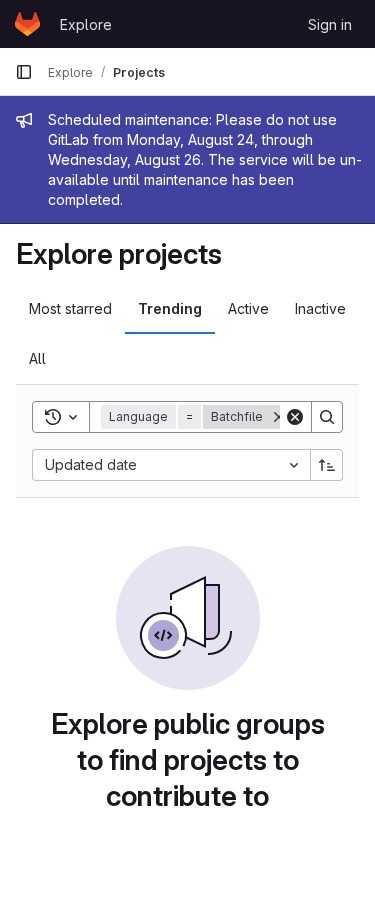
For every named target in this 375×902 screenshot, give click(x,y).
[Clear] (295, 417)
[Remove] (279, 417)
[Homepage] (27, 24)
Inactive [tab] (320, 308)
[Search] (327, 417)
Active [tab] (248, 308)
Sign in (330, 24)
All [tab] (37, 358)
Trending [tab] (170, 308)
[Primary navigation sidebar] (24, 72)
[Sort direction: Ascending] (327, 465)
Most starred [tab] (70, 308)
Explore (86, 24)
